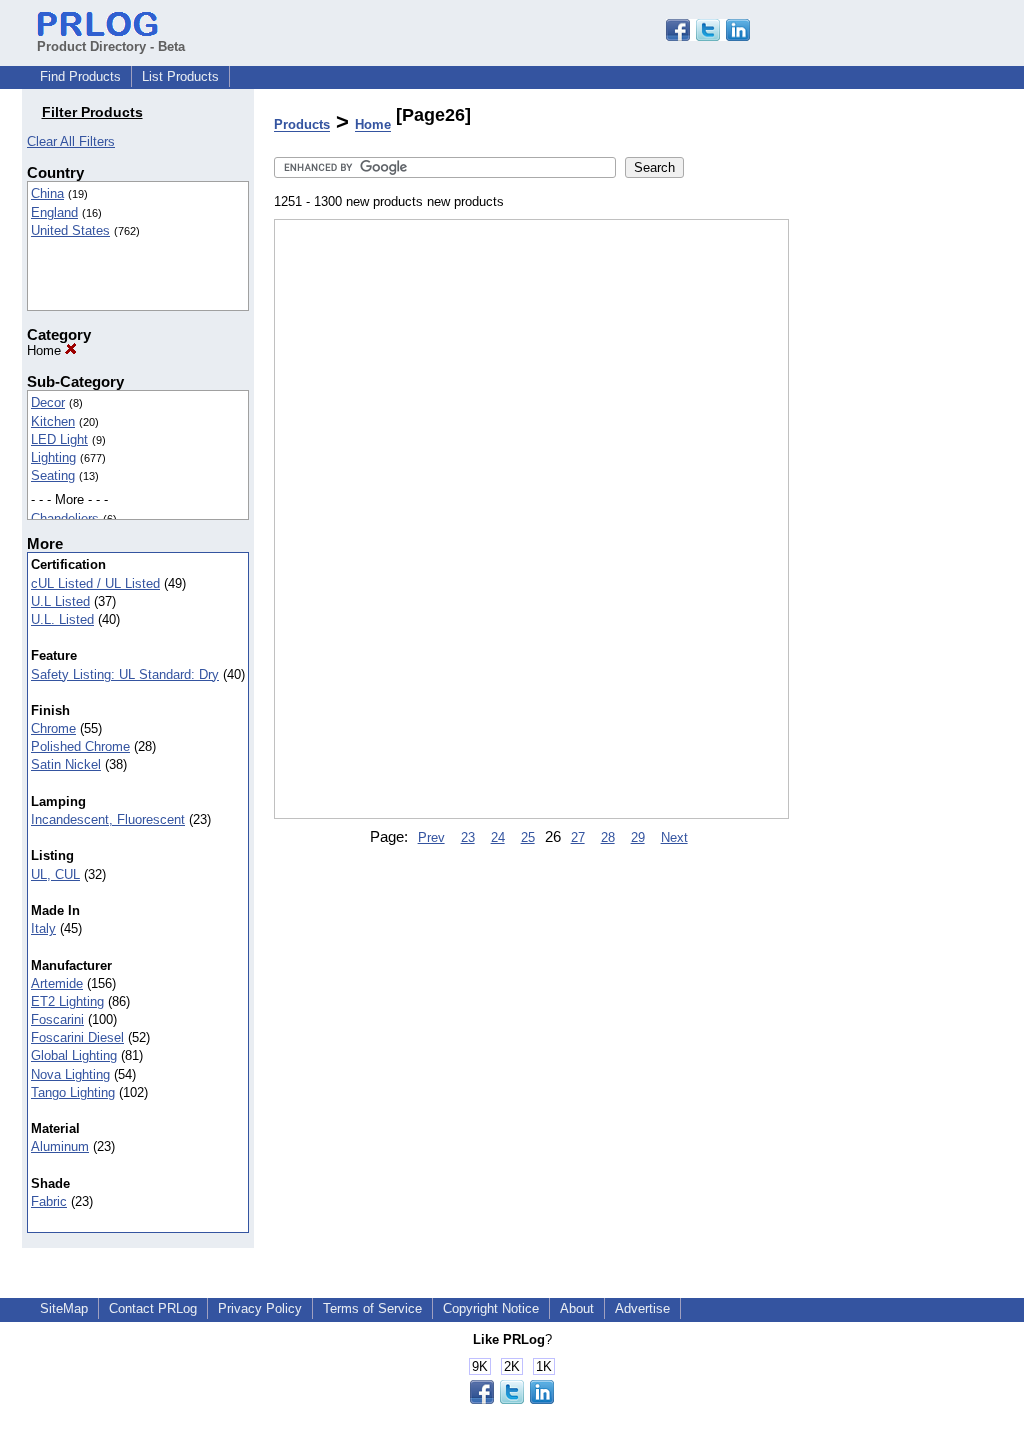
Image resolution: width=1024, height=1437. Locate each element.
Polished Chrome (80, 746)
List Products (180, 76)
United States (70, 230)
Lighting (53, 457)
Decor (48, 402)
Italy (43, 928)
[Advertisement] (889, 519)
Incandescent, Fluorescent (108, 819)
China (47, 193)
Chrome (53, 728)
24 (498, 837)
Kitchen (53, 421)
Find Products (80, 76)
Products (302, 125)
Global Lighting (74, 1055)
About (577, 1308)
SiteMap (64, 1308)
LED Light (59, 439)
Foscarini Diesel (77, 1037)
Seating (53, 475)
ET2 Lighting (67, 1001)
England (54, 212)
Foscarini (57, 1019)
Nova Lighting (70, 1074)
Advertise (642, 1308)
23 (468, 837)
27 (578, 837)
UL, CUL (55, 874)
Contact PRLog (153, 1308)
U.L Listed (60, 601)
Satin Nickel (66, 764)
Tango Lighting (73, 1092)
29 (638, 837)
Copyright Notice (491, 1308)
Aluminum (60, 1146)
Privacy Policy (260, 1308)
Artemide (57, 983)
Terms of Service (372, 1308)
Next (674, 837)
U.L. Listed (62, 619)
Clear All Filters (71, 141)
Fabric (49, 1201)
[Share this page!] (708, 36)
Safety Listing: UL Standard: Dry (125, 674)
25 (528, 837)
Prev (431, 837)
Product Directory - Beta (111, 46)
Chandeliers (65, 518)
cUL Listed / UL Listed (95, 583)
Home (46, 350)
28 (608, 837)
